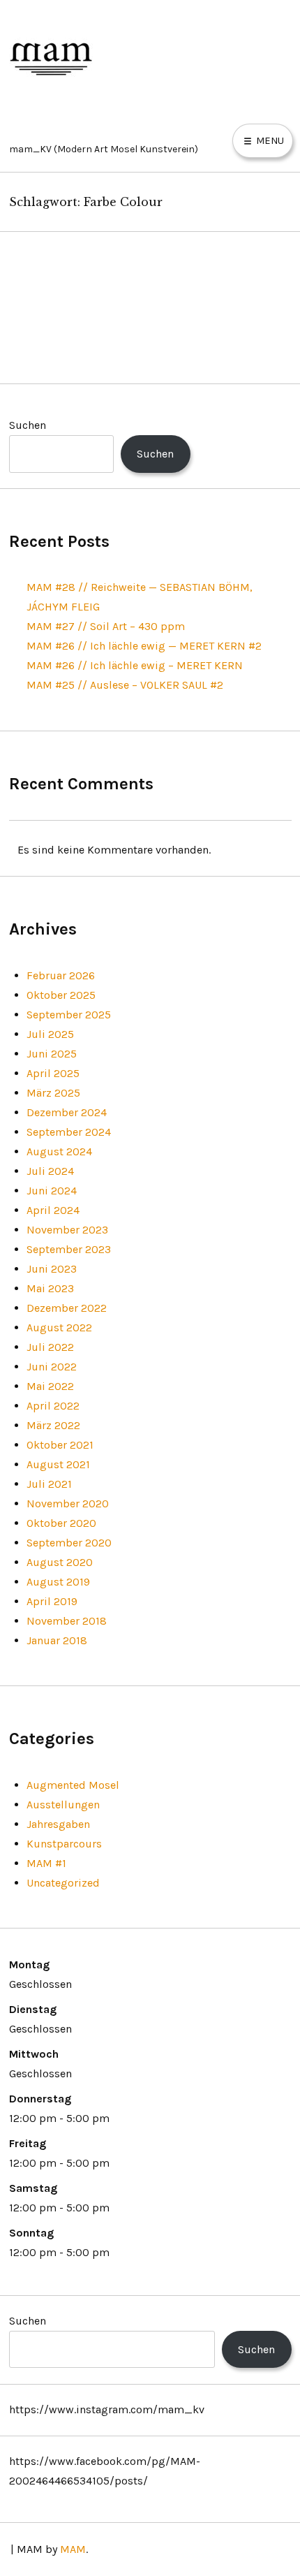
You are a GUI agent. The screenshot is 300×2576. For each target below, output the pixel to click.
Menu (269, 140)
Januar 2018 (57, 1640)
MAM (73, 2549)
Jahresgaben (58, 1824)
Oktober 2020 (61, 1523)
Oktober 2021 (60, 1445)
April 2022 (53, 1406)
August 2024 (59, 1151)
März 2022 (53, 1425)
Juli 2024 (50, 1171)
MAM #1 (46, 1863)
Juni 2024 (52, 1191)
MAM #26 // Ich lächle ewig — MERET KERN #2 (144, 646)
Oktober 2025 (61, 995)
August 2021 (58, 1464)
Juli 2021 (49, 1484)
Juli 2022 (50, 1347)
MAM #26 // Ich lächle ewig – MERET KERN (135, 665)
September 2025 (69, 1015)
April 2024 (53, 1210)
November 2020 (68, 1503)
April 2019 (52, 1601)
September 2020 (69, 1543)
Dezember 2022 (67, 1308)
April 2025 (53, 1073)
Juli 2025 (50, 1034)
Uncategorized (63, 1883)
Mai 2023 (50, 1288)
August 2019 (58, 1582)
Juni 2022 (52, 1367)
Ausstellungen (63, 1805)
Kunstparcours (64, 1844)
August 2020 (60, 1562)
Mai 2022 (50, 1386)
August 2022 (59, 1327)
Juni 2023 (52, 1269)
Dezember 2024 (67, 1112)
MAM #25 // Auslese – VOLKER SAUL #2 (125, 685)
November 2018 (67, 1621)
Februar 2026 (61, 975)
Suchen (28, 425)
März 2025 (53, 1093)
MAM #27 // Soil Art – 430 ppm (106, 626)
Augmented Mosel (73, 1785)
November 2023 (67, 1230)
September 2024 (69, 1132)
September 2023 (69, 1249)
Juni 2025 (52, 1054)
